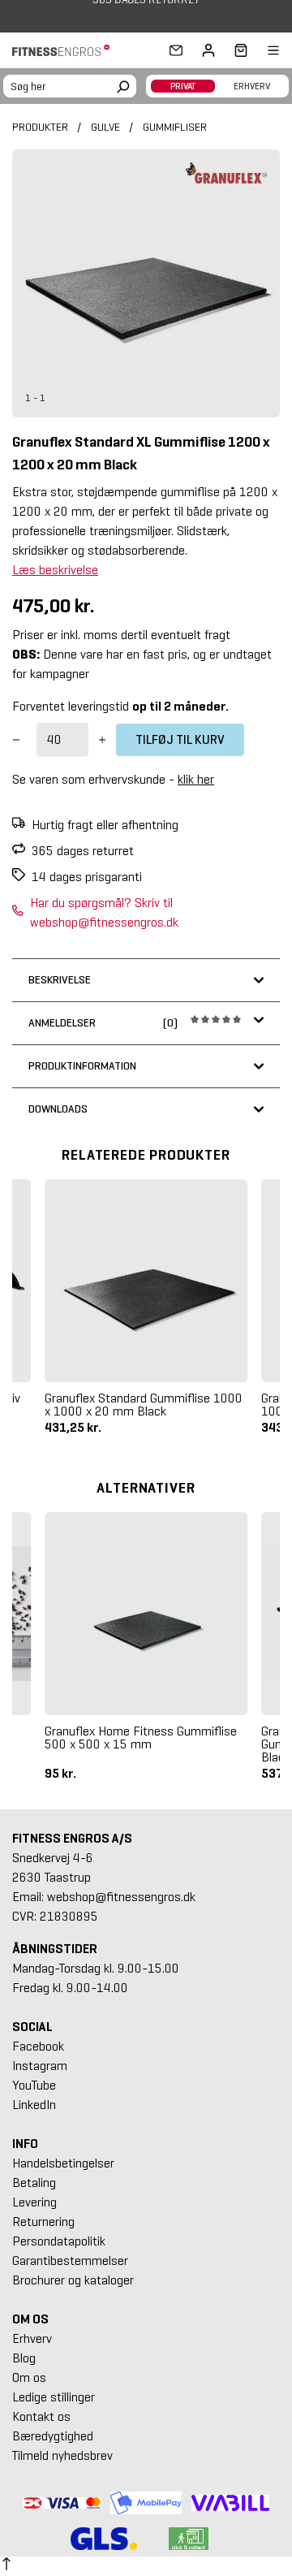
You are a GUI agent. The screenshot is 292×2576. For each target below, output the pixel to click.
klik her (196, 779)
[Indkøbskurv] (236, 50)
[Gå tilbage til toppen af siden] (6, 2566)
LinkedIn (34, 2105)
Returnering (43, 2222)
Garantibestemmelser (70, 2260)
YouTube (34, 2085)
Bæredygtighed (53, 2436)
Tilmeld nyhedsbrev (62, 2455)
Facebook (38, 2046)
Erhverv (32, 2338)
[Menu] (264, 50)
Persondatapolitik (59, 2241)
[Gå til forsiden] (66, 51)
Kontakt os (41, 2416)
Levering (34, 2202)
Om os (29, 2377)
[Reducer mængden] (16, 740)
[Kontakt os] (176, 50)
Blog (24, 2358)
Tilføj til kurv (180, 739)
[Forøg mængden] (102, 740)
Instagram (40, 2066)
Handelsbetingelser (63, 2163)
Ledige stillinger (54, 2397)
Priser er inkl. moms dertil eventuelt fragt (121, 635)
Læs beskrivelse (55, 570)
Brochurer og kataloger (73, 2280)
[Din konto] (208, 50)
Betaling (34, 2183)
